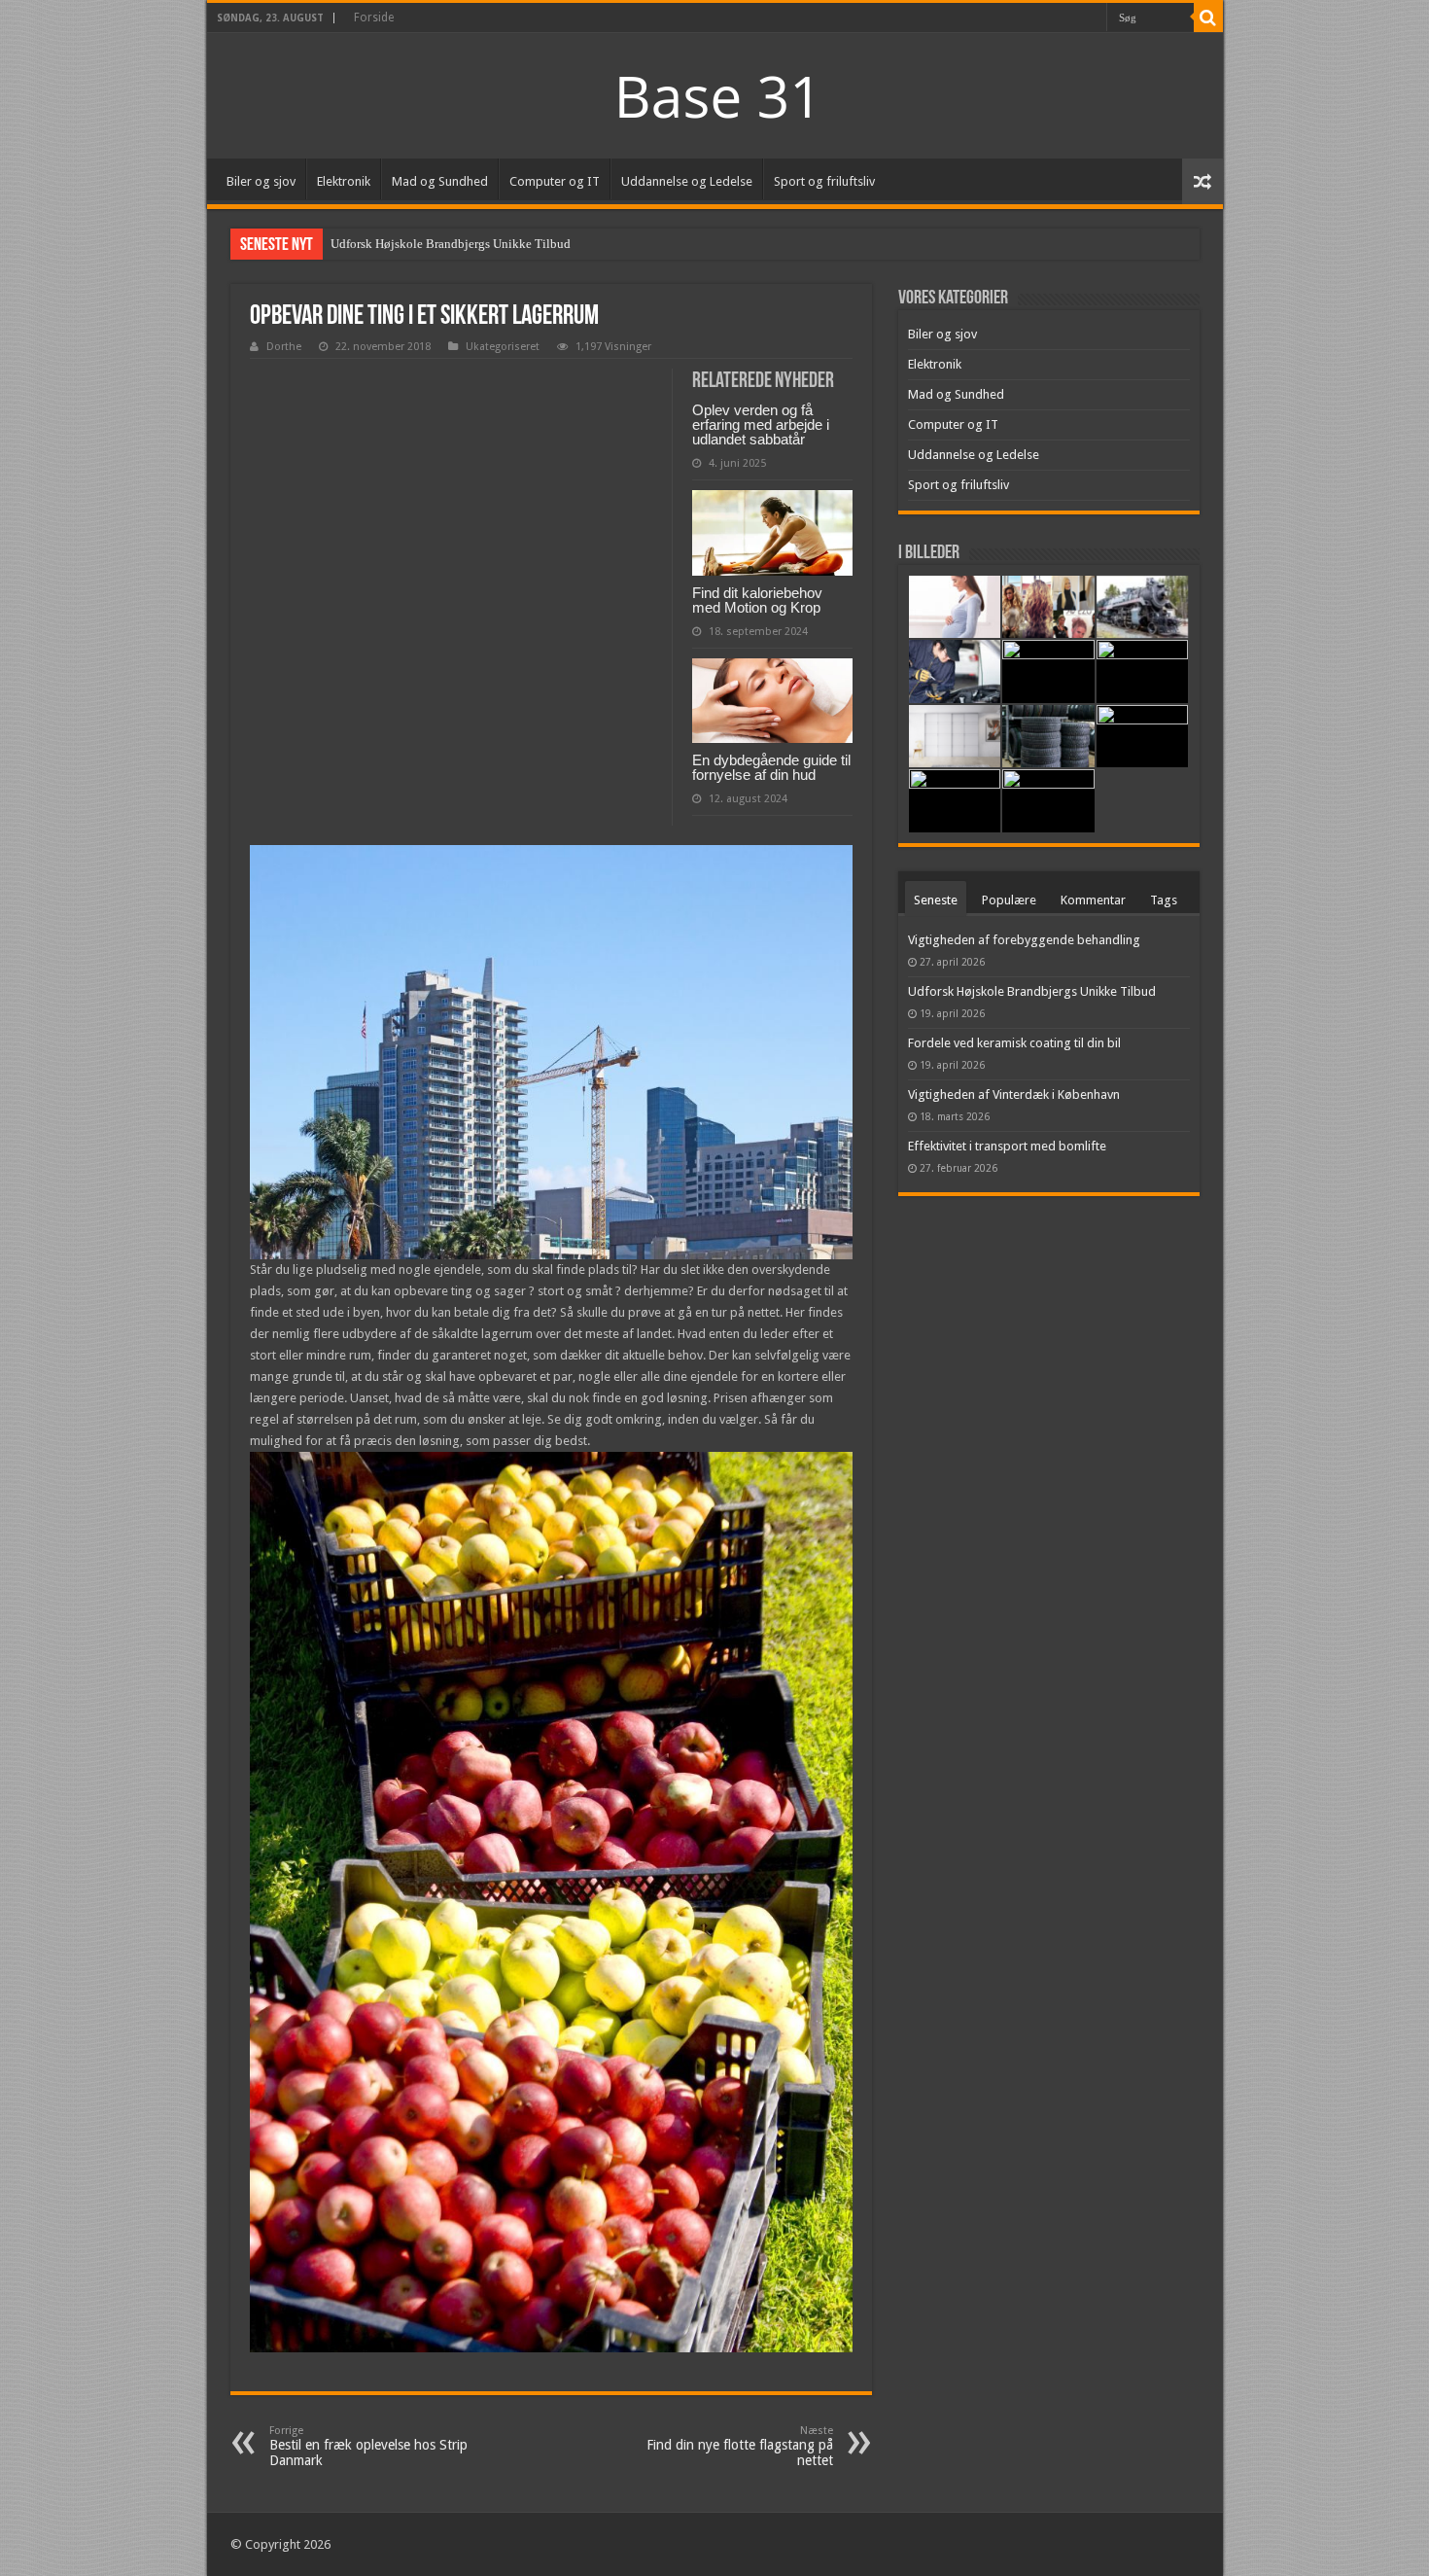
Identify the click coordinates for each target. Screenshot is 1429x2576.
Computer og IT (555, 181)
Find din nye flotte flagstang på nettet (740, 2446)
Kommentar (1093, 900)
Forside (374, 18)
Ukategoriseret (503, 347)
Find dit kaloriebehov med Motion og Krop (757, 600)
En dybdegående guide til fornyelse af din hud (771, 767)
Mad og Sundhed (440, 181)
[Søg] (1208, 18)
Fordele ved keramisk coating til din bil (1014, 1043)
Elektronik (344, 181)
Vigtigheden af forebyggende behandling (1024, 940)
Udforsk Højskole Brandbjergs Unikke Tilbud (451, 244)
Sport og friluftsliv (824, 181)
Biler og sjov (261, 181)
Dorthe (284, 347)
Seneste (936, 900)
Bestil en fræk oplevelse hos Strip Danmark (368, 2446)
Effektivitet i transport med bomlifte (1007, 1146)
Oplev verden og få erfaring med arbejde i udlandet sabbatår (761, 424)
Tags (1164, 900)
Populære (1009, 900)
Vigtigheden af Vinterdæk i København (1014, 1094)
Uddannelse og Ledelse (687, 181)
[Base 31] (714, 94)
